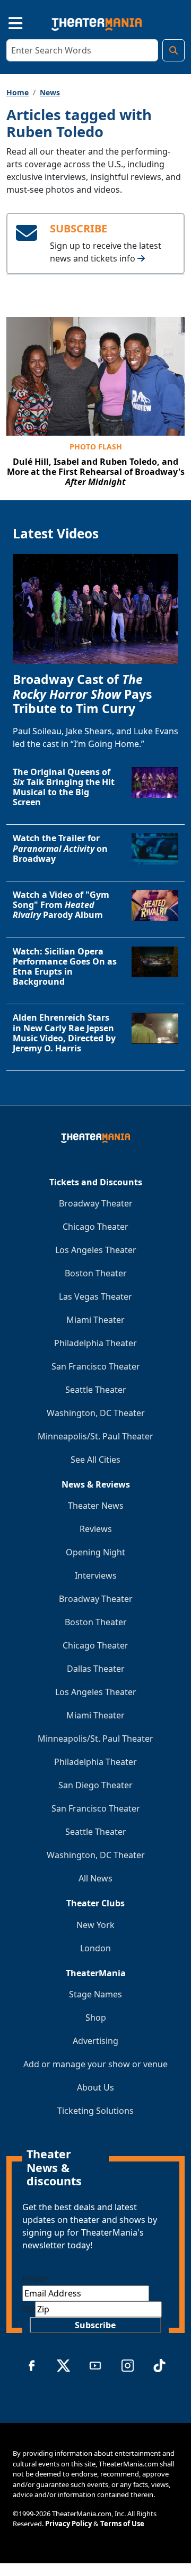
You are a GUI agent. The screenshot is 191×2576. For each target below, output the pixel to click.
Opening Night (95, 1552)
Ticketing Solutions (95, 2111)
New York (95, 1925)
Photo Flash (96, 447)
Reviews (96, 1529)
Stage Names (95, 1994)
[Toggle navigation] (6, 22)
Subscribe (95, 2325)
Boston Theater (96, 1273)
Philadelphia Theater (95, 1343)
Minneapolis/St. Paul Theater (95, 1436)
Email (36, 2279)
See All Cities (95, 1460)
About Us (95, 2087)
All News (95, 1878)
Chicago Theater (95, 1227)
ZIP (29, 2309)
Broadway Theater (96, 1203)
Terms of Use (122, 2524)
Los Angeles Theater (96, 1250)
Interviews (96, 1575)
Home (18, 92)
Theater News (96, 1506)
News (50, 92)
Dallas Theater (96, 1669)
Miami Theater (95, 1320)
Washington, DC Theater (96, 1413)
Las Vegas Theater (95, 1296)
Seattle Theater (96, 1390)
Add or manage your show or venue (95, 2064)
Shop (96, 2017)
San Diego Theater (95, 1785)
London (95, 1948)
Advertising (95, 2041)
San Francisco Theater (96, 1366)
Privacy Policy (68, 2524)
